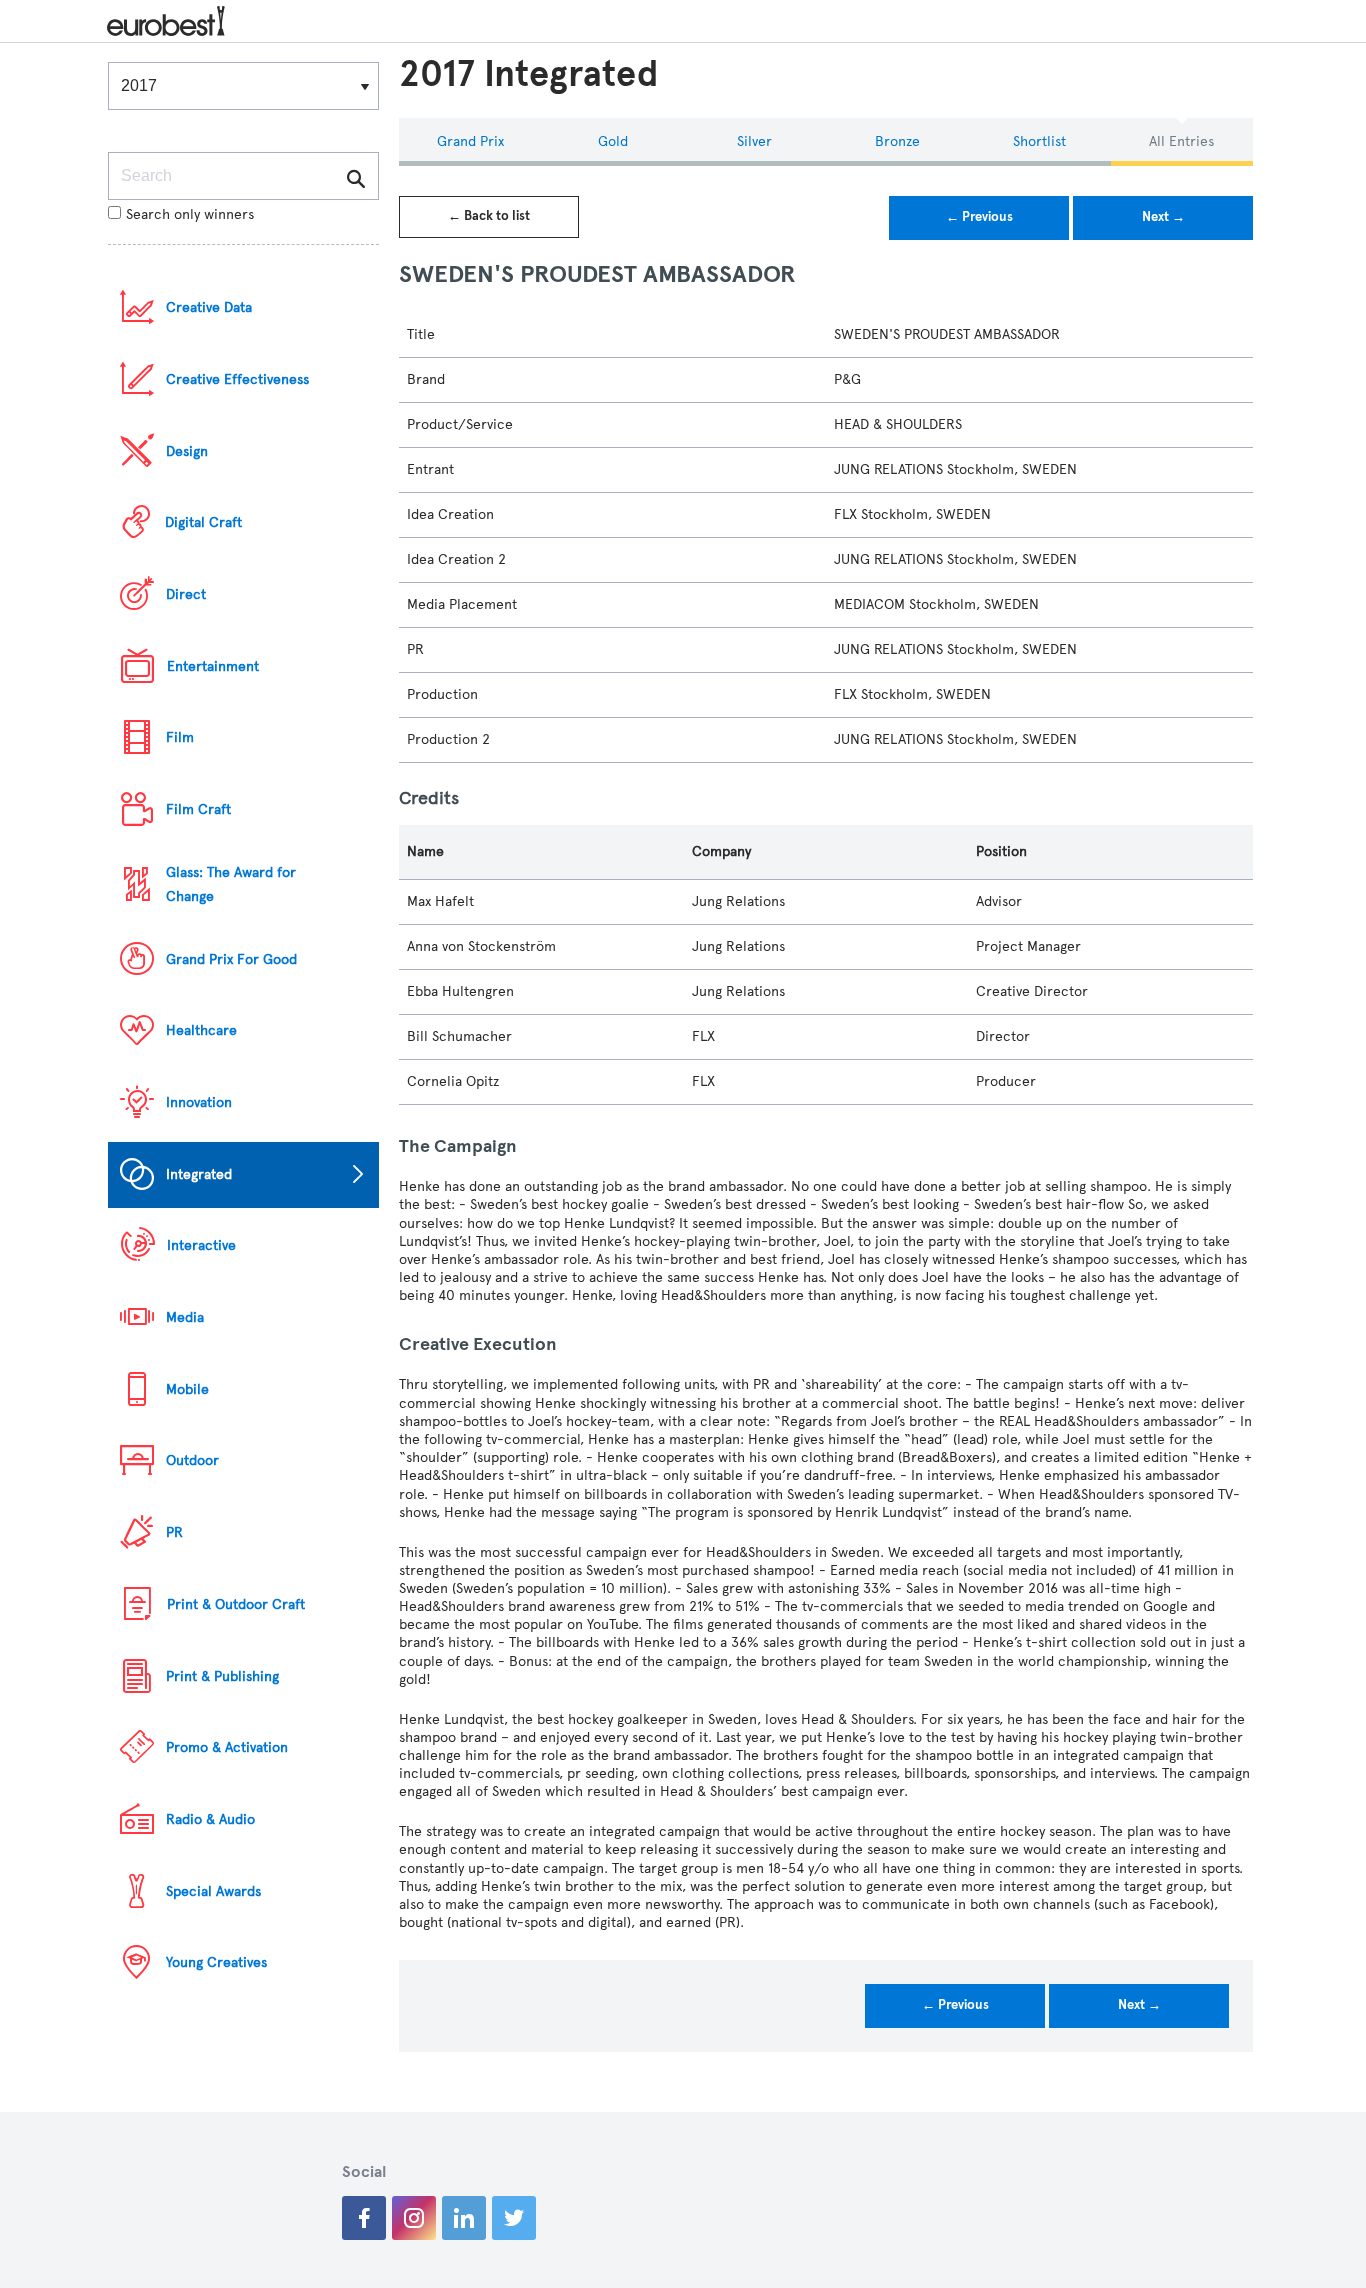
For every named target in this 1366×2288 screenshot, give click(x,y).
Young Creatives (216, 1962)
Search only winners (190, 214)
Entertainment (213, 666)
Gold (613, 141)
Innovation (199, 1102)
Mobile (187, 1389)
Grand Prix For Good (231, 959)
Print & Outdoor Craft (236, 1604)
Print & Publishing (222, 1676)
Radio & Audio (210, 1819)
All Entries (1181, 141)
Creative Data (209, 307)
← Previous (979, 217)
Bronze (897, 141)
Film (180, 737)
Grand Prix (470, 141)
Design (187, 451)
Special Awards (213, 1891)
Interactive (201, 1245)
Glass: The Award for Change (231, 884)
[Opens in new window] (364, 2218)
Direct (186, 594)
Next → (1163, 217)
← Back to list (489, 216)
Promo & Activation (227, 1747)
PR (174, 1532)
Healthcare (201, 1030)
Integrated (199, 1174)
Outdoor (192, 1460)
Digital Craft (203, 522)
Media (185, 1317)
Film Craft (198, 809)
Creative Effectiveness (237, 379)
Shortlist (1039, 141)
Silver (754, 141)
